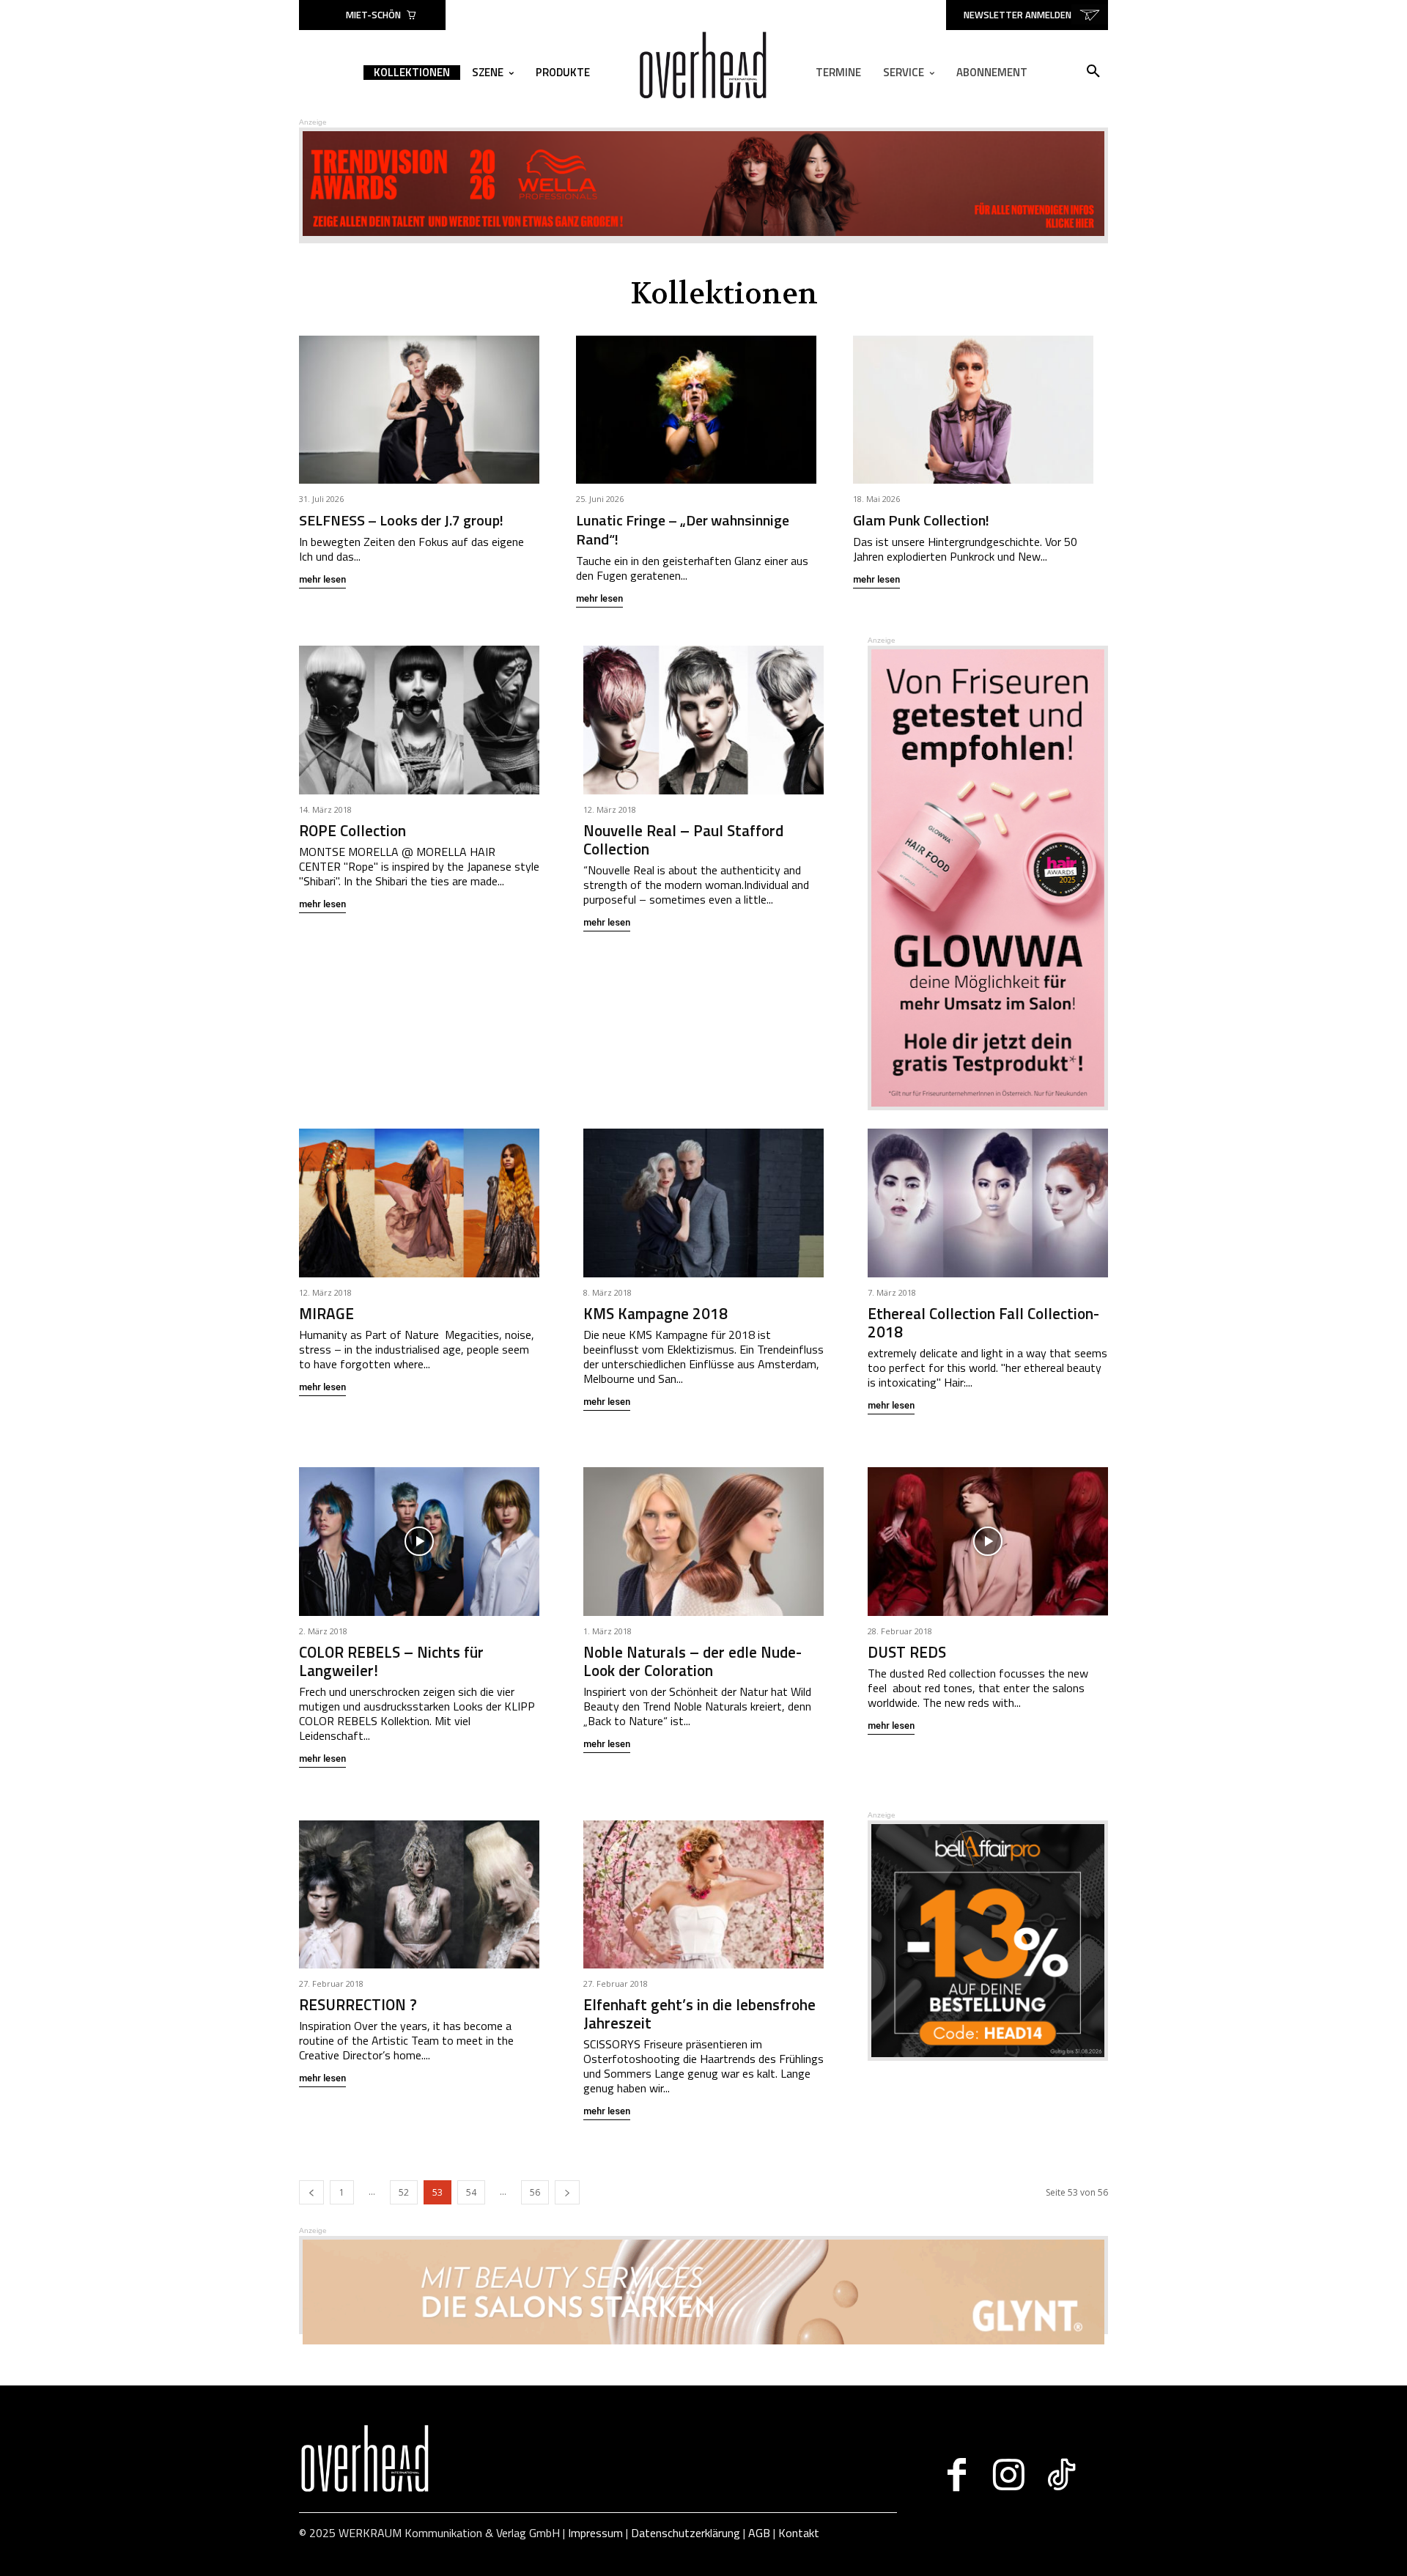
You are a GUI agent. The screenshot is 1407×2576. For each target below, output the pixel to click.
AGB (759, 2533)
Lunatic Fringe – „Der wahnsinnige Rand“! (683, 529)
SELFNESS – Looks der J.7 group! (401, 520)
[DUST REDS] (988, 1542)
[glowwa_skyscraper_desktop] (988, 1106)
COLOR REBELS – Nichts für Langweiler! (391, 1661)
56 (535, 2192)
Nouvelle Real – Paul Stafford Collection (683, 839)
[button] (1093, 72)
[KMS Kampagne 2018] (703, 1203)
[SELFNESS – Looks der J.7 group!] (419, 410)
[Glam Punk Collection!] (973, 410)
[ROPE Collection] (419, 720)
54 (471, 2192)
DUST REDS (907, 1652)
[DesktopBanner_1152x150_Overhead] (703, 2340)
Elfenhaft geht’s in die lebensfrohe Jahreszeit (699, 2014)
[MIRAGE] (419, 1203)
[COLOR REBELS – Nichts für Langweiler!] (419, 1542)
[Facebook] (957, 2475)
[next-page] (567, 2192)
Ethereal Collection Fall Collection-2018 (983, 1322)
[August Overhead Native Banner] (988, 2057)
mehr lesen (322, 580)
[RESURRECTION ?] (419, 1895)
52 (404, 2192)
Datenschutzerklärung (686, 2533)
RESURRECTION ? (358, 2004)
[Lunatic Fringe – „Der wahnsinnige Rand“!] (696, 410)
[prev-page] (311, 2192)
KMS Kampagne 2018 (656, 1313)
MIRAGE (326, 1313)
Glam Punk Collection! (921, 520)
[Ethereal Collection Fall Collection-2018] (988, 1203)
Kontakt (799, 2533)
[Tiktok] (1061, 2475)
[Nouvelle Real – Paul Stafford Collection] (703, 720)
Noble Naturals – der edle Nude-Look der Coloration (693, 1661)
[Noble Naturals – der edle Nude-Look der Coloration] (703, 1542)
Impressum (595, 2533)
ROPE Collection (352, 830)
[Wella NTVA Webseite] (703, 232)
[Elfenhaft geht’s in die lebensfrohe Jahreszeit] (703, 1895)
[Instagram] (1009, 2475)
